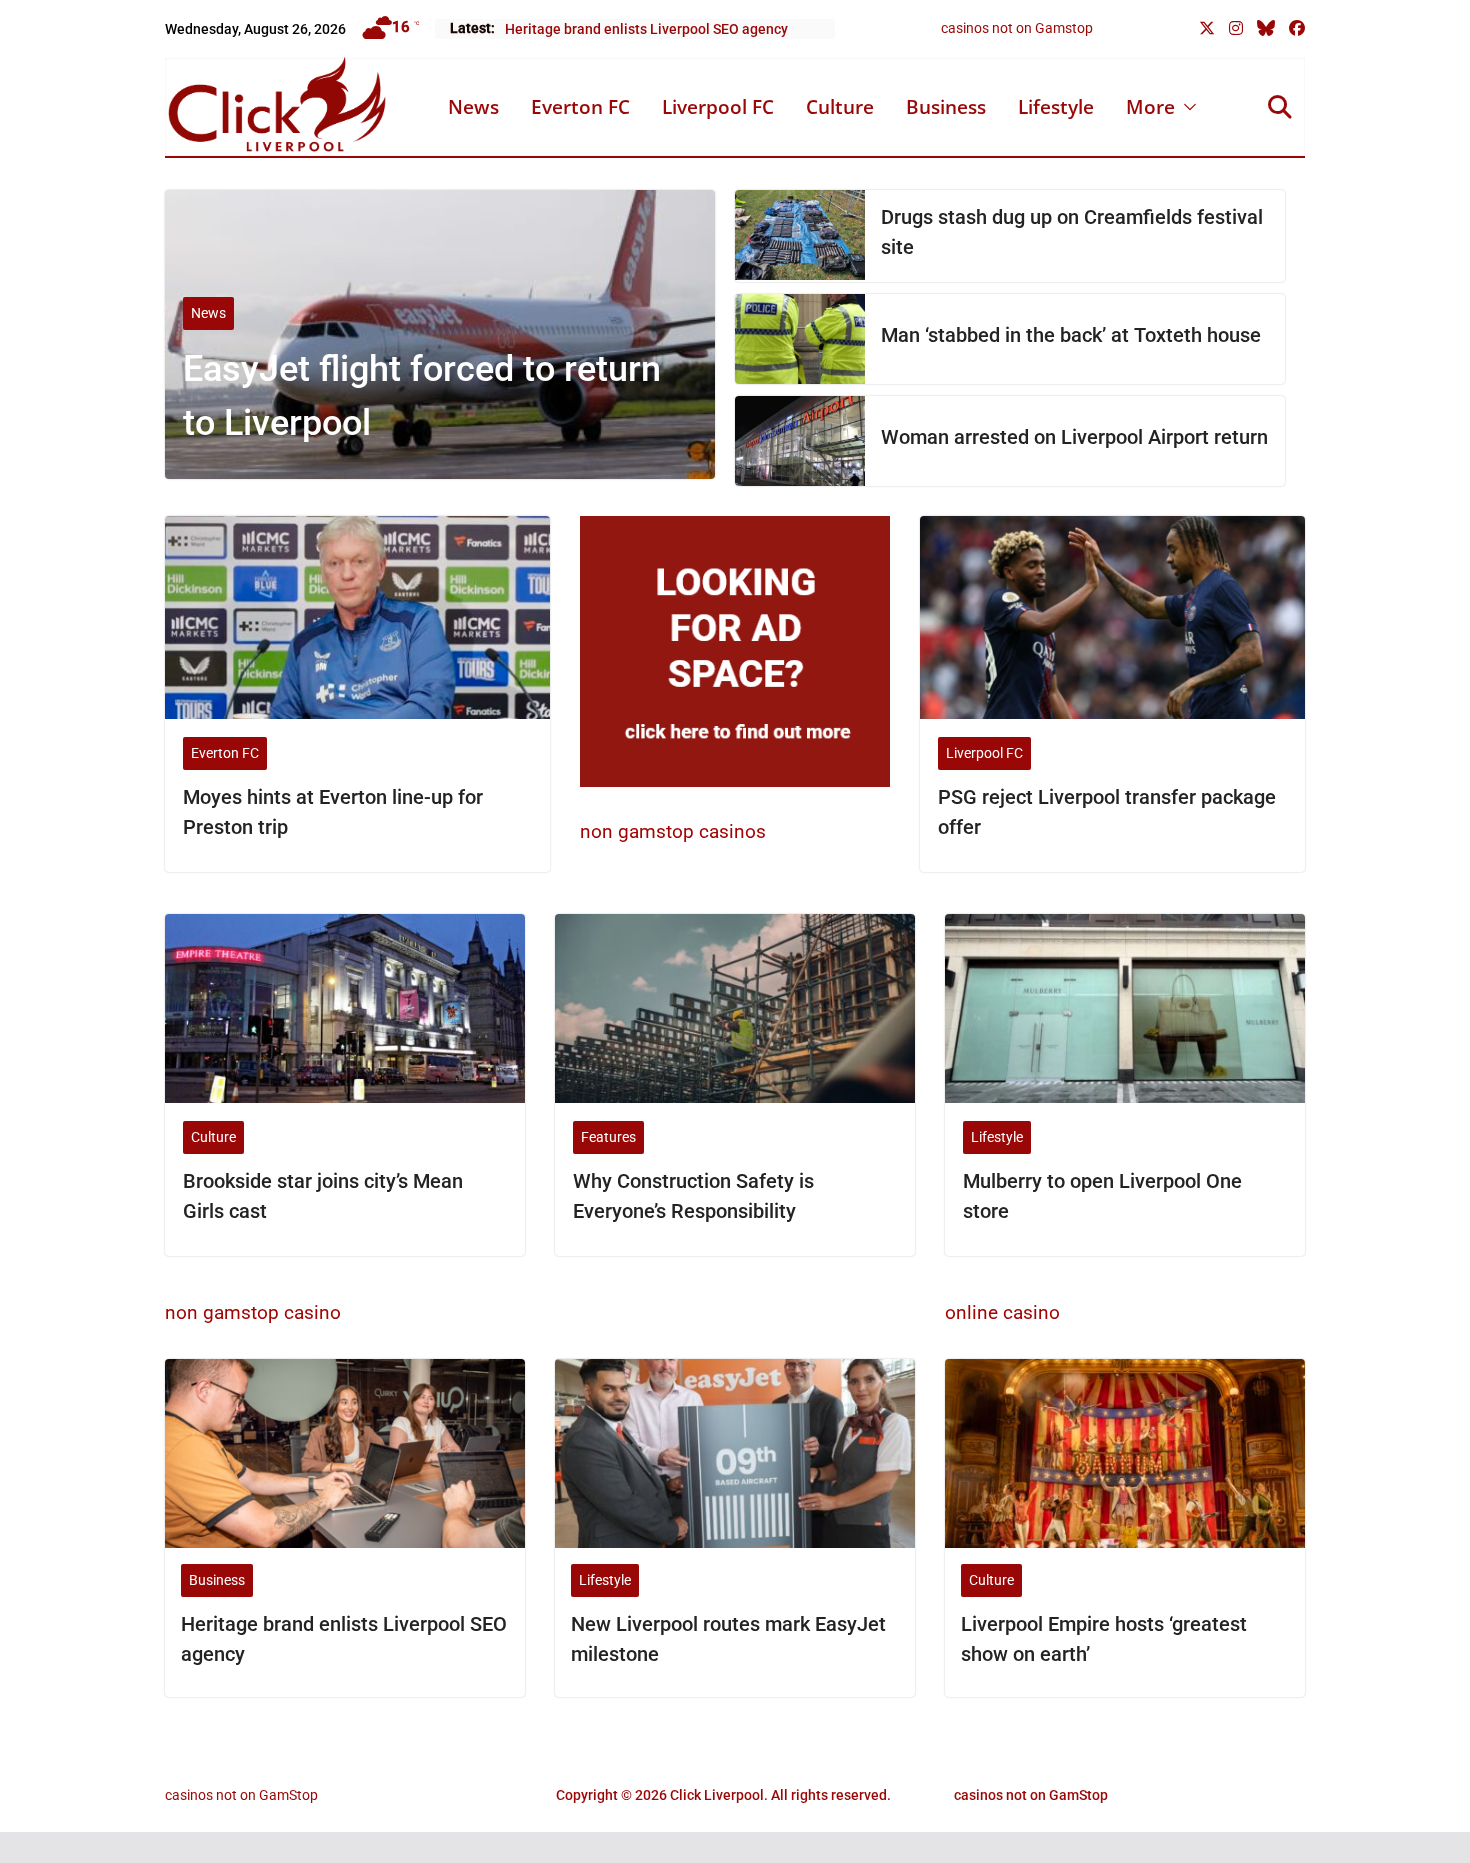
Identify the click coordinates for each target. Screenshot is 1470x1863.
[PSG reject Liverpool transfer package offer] (1112, 617)
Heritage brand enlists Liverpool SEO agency (646, 29)
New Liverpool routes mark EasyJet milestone (728, 1639)
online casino (1002, 1312)
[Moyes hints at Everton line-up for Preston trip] (357, 617)
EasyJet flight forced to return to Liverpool (422, 396)
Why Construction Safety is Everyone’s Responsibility (693, 1196)
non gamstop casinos (673, 831)
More (1150, 107)
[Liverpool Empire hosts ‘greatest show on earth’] (1125, 1453)
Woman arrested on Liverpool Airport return (1074, 437)
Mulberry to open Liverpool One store (1102, 1196)
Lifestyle (1056, 107)
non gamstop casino (253, 1312)
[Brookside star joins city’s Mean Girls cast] (345, 1008)
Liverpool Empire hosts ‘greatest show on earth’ (1104, 1639)
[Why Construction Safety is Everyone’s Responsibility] (735, 1008)
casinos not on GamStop (241, 1795)
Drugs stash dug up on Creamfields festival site (1072, 232)
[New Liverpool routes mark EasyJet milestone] (735, 1453)
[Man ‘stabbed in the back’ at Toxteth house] (800, 339)
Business (946, 107)
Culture (840, 107)
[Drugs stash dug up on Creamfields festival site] (800, 236)
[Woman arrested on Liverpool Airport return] (800, 441)
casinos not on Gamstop (1017, 28)
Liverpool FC (718, 107)
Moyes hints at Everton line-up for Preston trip (333, 812)
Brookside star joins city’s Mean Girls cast (323, 1196)
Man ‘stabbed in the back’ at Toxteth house (1071, 335)
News (473, 107)
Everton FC (580, 107)
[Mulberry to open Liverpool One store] (1125, 1008)
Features (608, 1137)
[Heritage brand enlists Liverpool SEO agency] (345, 1453)
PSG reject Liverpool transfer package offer (1107, 812)
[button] (1186, 107)
